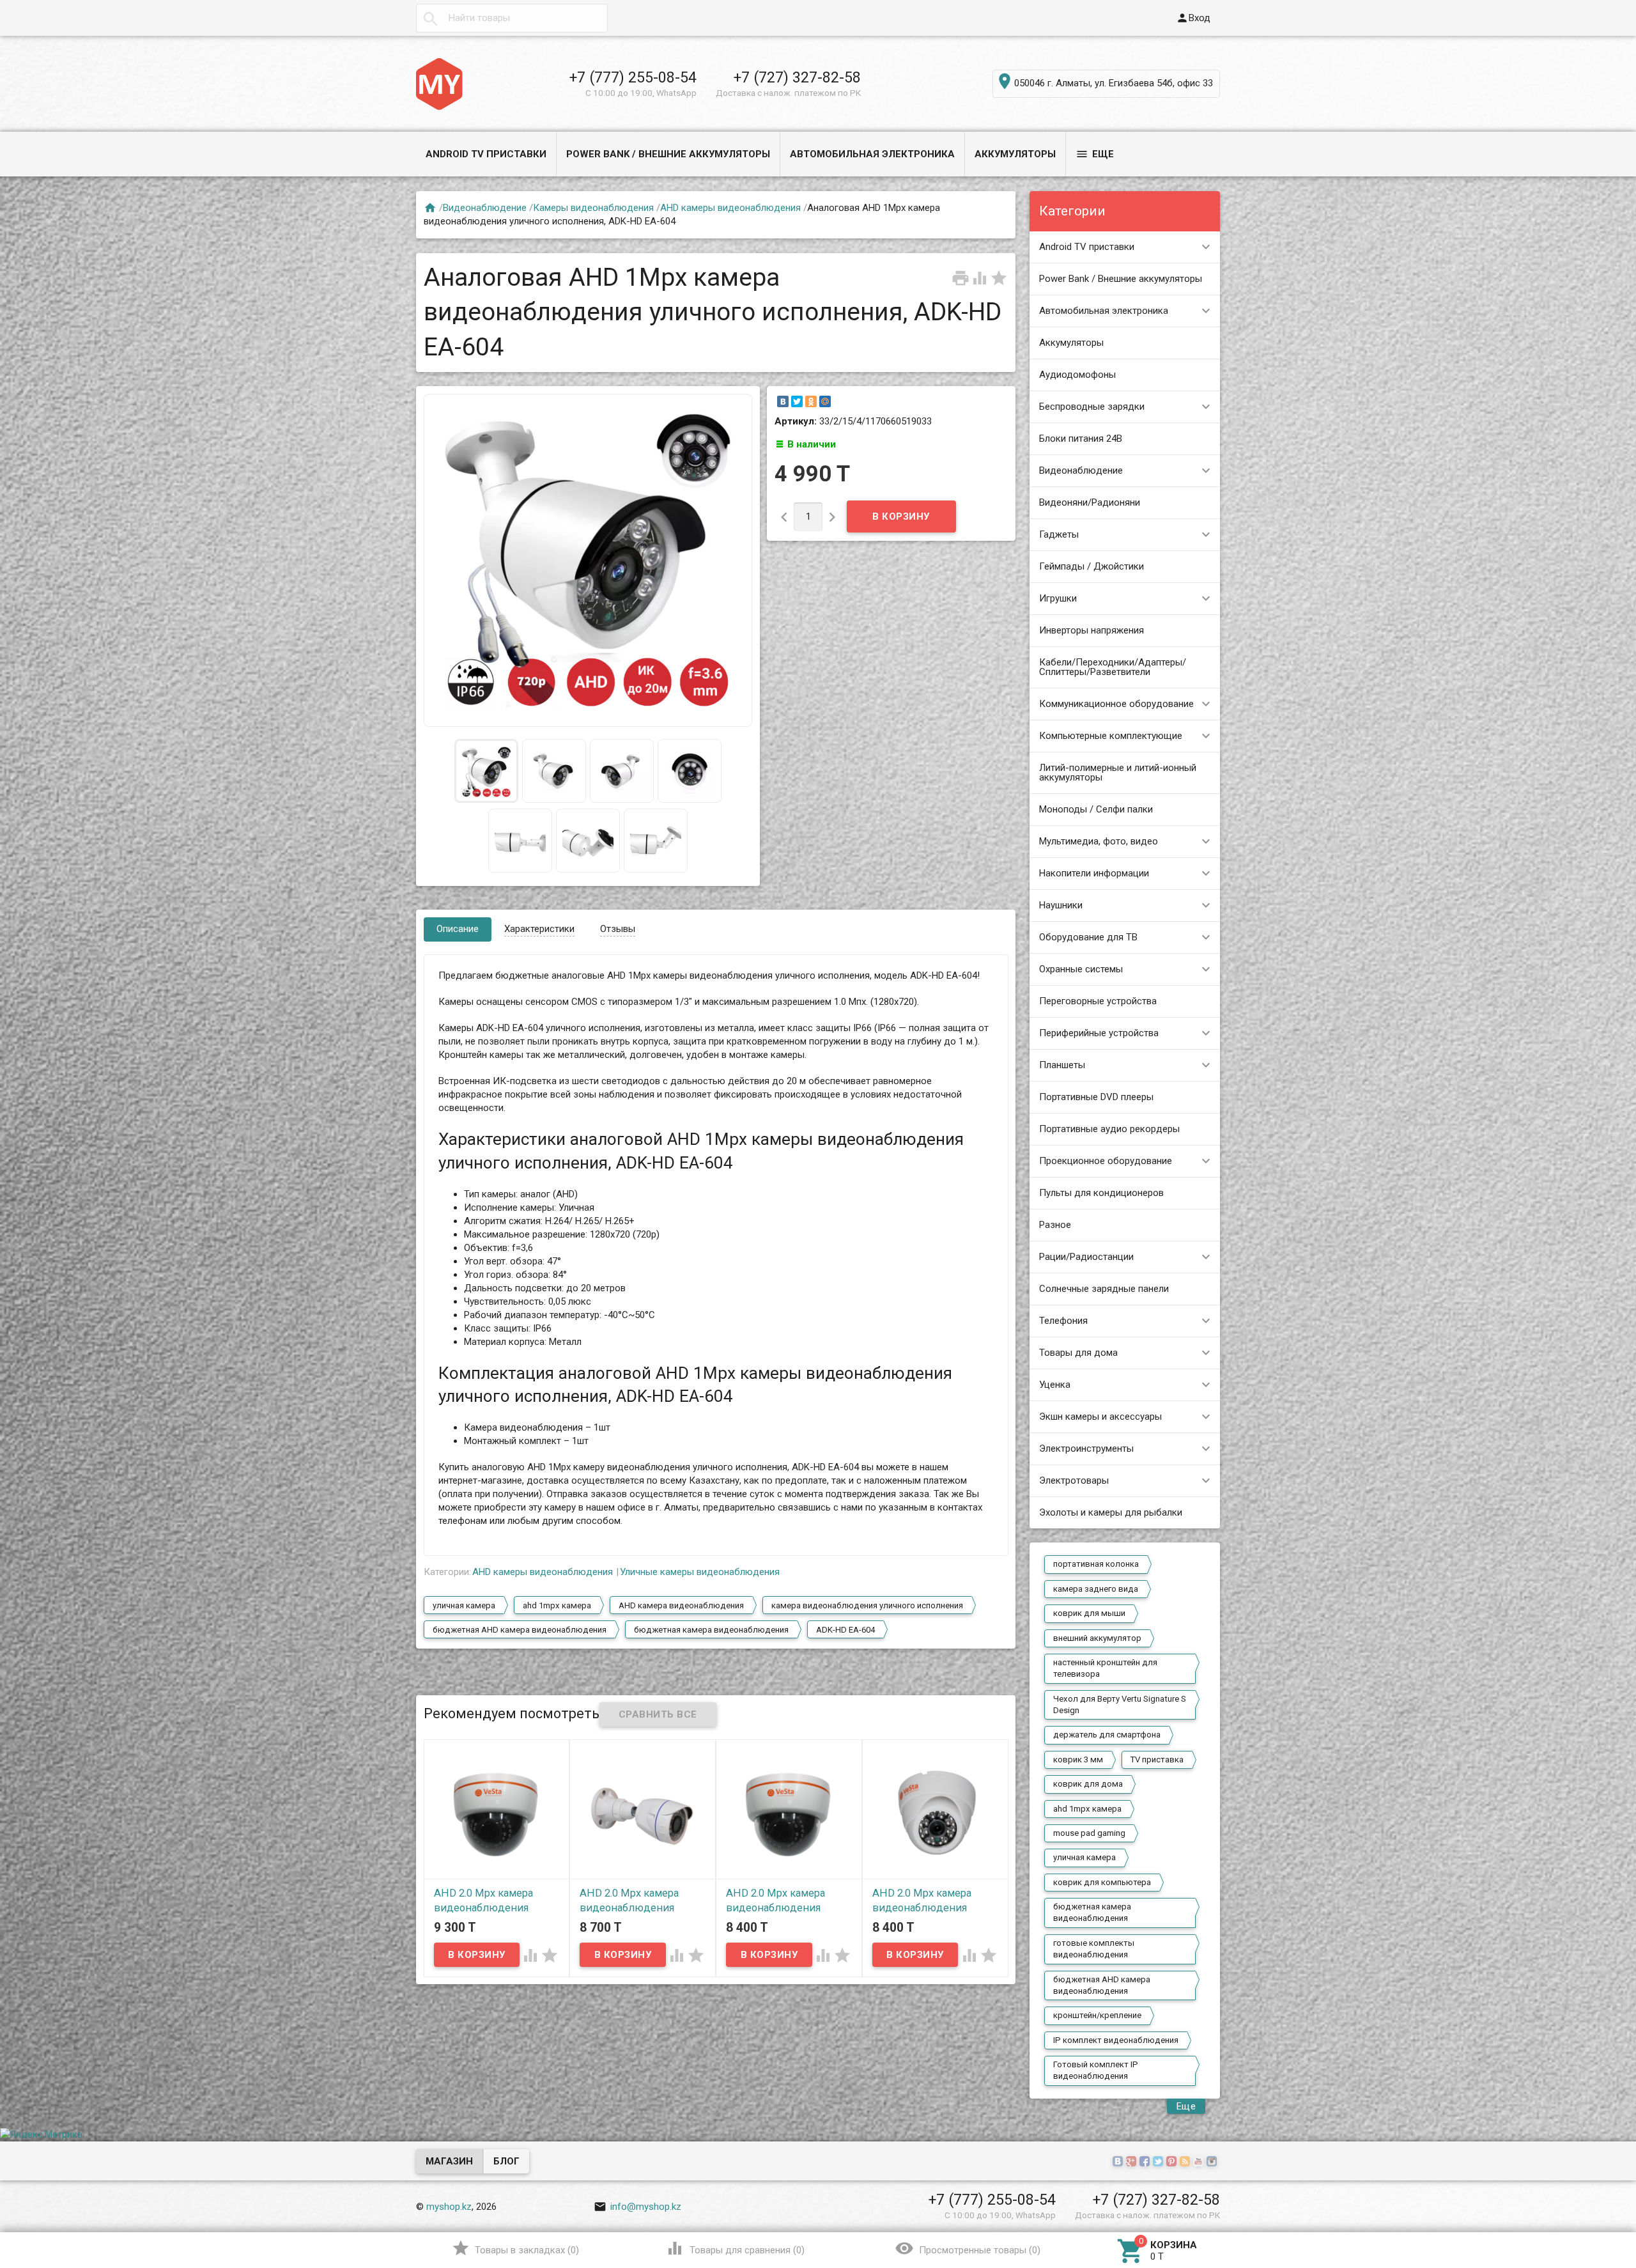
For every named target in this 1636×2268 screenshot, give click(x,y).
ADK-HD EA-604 (845, 1630)
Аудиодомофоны (1077, 375)
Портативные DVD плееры (1096, 1097)
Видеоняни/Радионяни (1090, 502)
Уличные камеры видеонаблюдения (700, 1572)
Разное (1055, 1225)
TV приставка (1157, 1759)
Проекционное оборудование (1106, 1161)
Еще (1095, 154)
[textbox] (512, 18)
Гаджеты (1059, 534)
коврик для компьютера (1102, 1882)
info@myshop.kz (637, 2207)
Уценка (1055, 1385)
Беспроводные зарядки (1092, 407)
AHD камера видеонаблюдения (681, 1605)
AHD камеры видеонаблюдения (730, 208)
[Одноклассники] (811, 401)
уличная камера (1084, 1857)
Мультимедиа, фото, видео (1099, 841)
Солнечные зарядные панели (1104, 1289)
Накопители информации (1094, 873)
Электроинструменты (1086, 1449)
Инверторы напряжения (1092, 630)
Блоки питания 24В (1081, 439)
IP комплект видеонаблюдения (1116, 2040)
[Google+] (1133, 2162)
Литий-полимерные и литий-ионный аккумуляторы (1118, 773)
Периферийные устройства (1099, 1033)
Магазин (449, 2161)
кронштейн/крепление (1097, 2015)
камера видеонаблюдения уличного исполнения (867, 1605)
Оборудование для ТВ (1088, 937)
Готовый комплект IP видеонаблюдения (1096, 2070)
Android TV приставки (486, 154)
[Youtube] (1200, 2162)
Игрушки (1058, 598)
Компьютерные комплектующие (1111, 736)
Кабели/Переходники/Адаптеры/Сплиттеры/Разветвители (1113, 667)
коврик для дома (1088, 1784)
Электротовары (1074, 1480)
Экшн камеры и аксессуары (1100, 1417)
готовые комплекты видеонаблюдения (1094, 1949)
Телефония (1063, 1321)
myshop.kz (449, 2207)
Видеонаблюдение (1081, 470)
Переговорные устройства (1098, 1001)
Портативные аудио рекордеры (1109, 1129)
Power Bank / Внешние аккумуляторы (668, 154)
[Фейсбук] (1146, 2162)
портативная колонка (1096, 1564)
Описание (458, 929)
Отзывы (618, 929)
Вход (1193, 18)
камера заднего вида (1096, 1589)
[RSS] (1186, 2162)
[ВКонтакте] (783, 401)
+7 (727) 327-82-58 (797, 77)
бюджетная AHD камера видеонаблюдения (1102, 1985)
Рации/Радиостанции (1086, 1257)
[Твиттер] (1160, 2162)
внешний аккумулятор (1097, 1638)
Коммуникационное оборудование (1116, 704)
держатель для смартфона (1107, 1735)
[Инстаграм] (1213, 2162)
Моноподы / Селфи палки (1096, 809)
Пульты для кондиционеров (1101, 1193)
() (515, 2248)
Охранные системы (1081, 969)
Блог (506, 2161)
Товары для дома (1078, 1353)
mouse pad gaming (1089, 1833)
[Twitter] (797, 401)
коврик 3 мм (1078, 1759)
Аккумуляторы (1015, 154)
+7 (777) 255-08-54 (633, 77)
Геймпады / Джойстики (1092, 566)
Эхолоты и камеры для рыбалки (1111, 1512)
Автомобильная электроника (872, 154)
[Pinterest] (1173, 2162)
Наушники (1061, 905)
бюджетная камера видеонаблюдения (1092, 1912)
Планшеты (1062, 1065)
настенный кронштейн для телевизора (1105, 1668)
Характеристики (539, 929)
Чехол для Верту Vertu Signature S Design (1120, 1705)
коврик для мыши (1089, 1613)
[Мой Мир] (825, 401)
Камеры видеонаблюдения (593, 208)
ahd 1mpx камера (1087, 1809)
